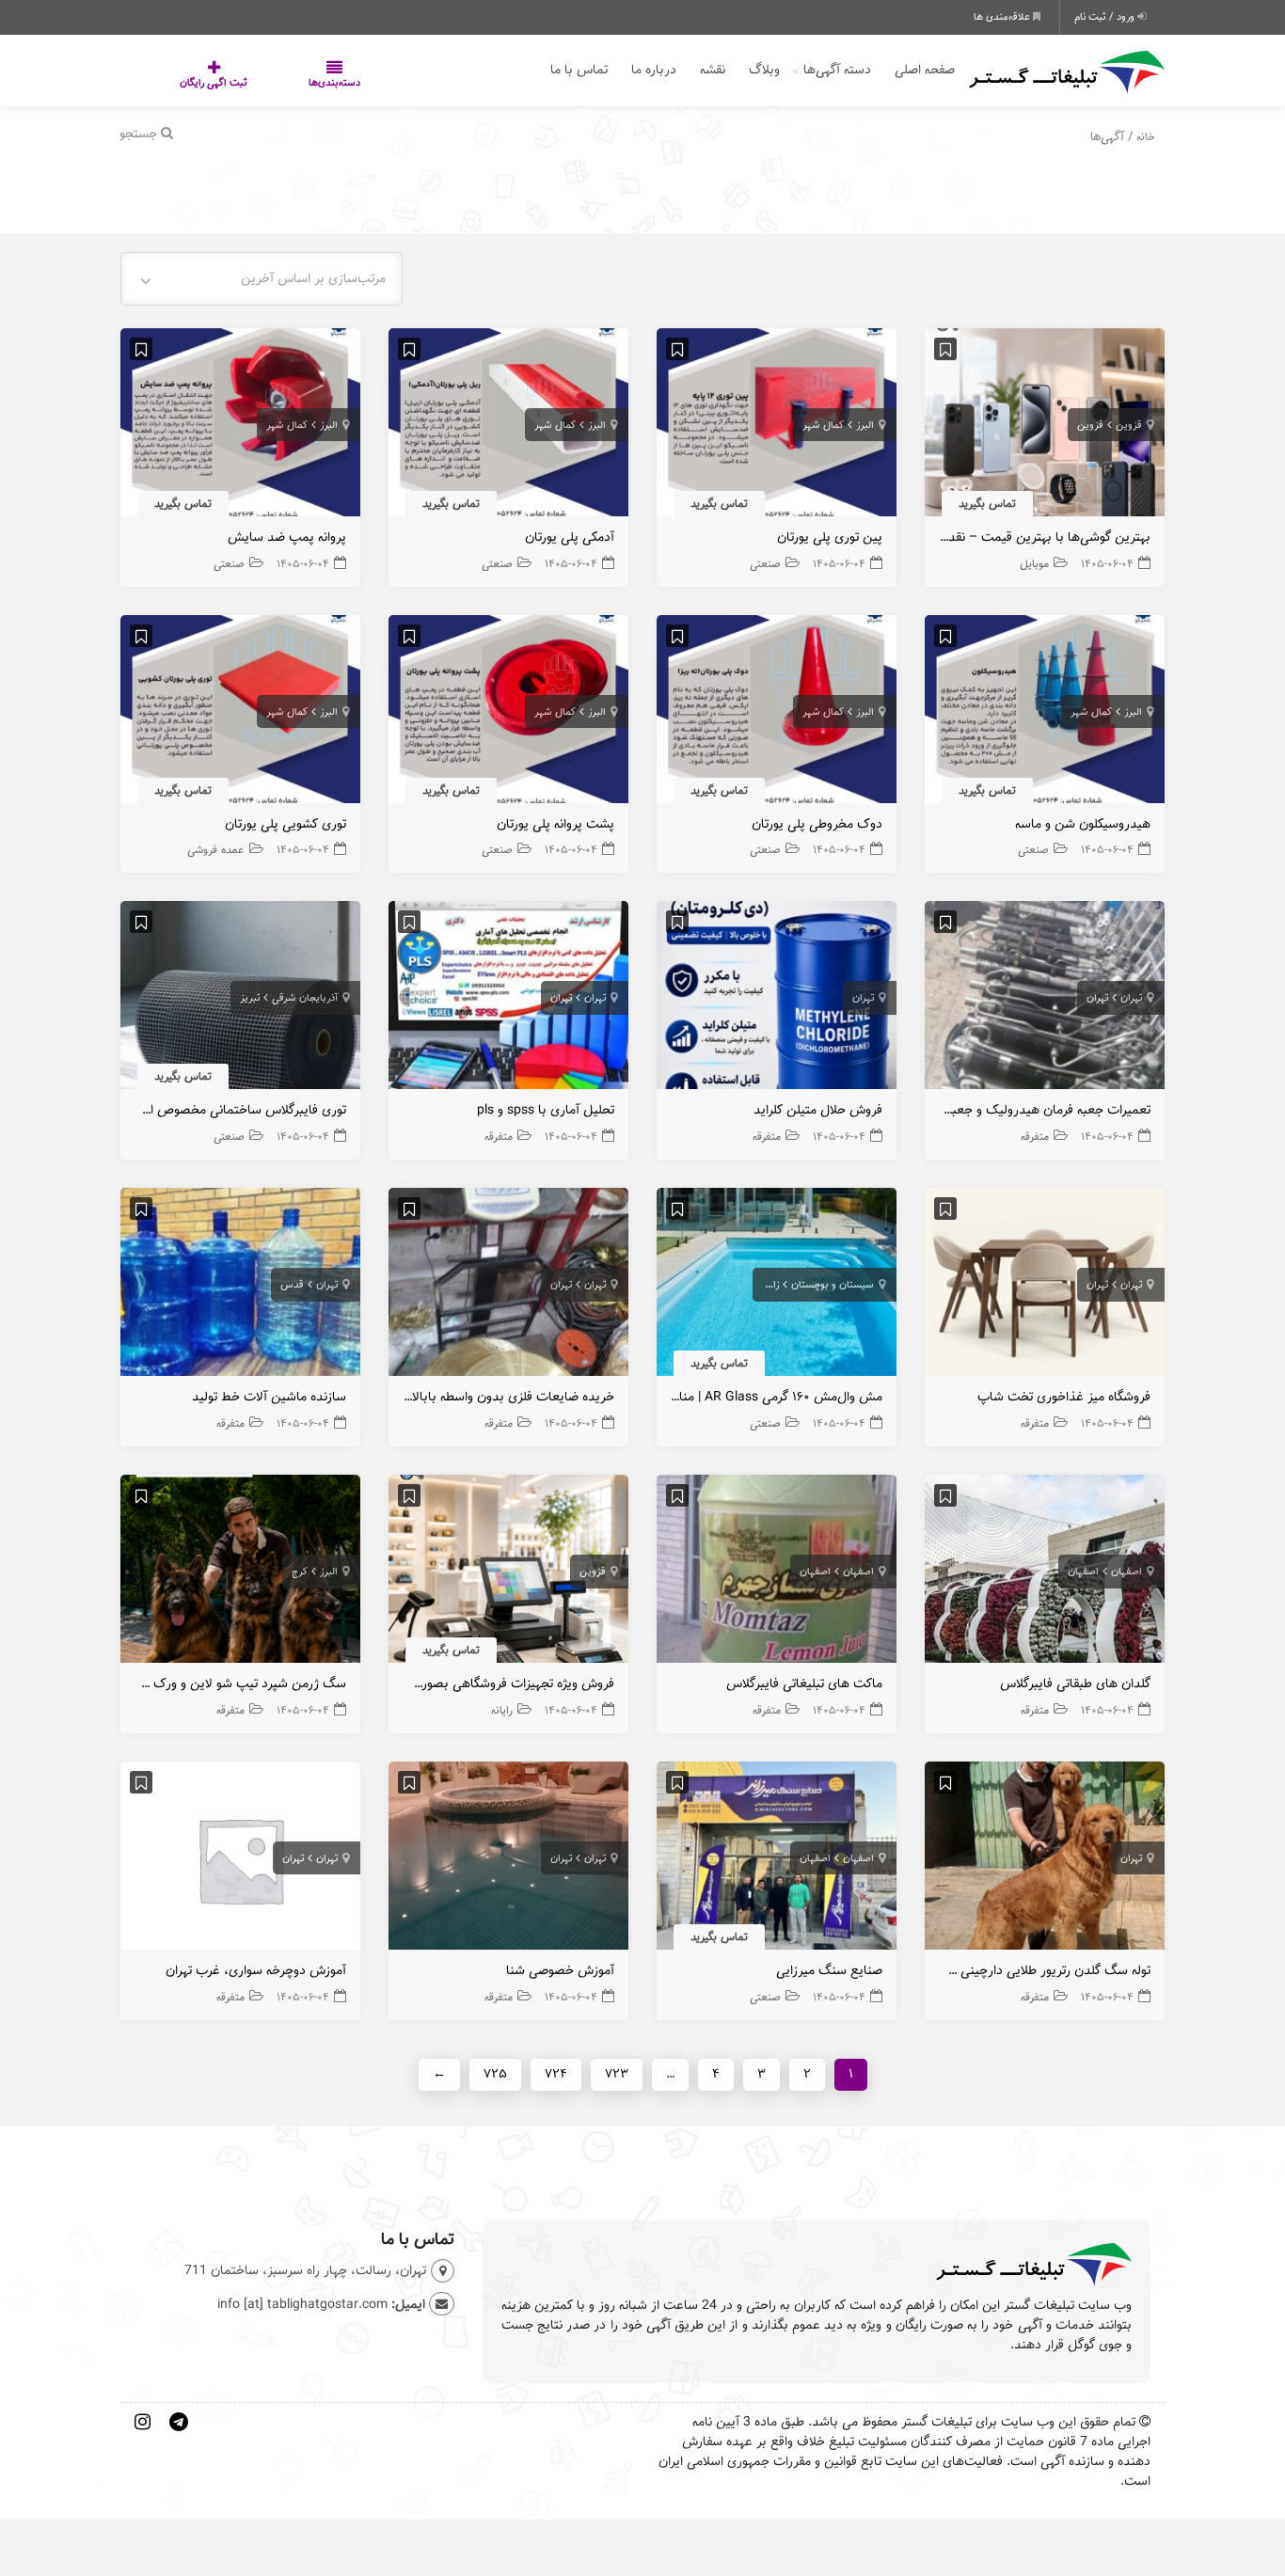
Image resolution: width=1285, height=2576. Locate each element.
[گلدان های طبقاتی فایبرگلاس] (1045, 1574)
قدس (292, 1285)
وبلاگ (764, 70)
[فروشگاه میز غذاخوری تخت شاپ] (1045, 1287)
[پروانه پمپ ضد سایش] (240, 427)
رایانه (502, 1710)
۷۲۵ (495, 2074)
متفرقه (1035, 1137)
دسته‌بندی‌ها (278, 83)
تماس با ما (579, 70)
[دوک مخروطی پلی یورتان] (777, 713)
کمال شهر (823, 425)
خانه (1146, 137)
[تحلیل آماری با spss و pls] (508, 1000)
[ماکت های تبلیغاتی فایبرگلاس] (777, 1574)
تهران (1131, 998)
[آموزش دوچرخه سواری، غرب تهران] (240, 1861)
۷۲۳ (617, 2074)
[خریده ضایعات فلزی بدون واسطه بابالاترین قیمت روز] (508, 1287)
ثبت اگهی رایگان (195, 83)
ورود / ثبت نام (1106, 17)
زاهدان (765, 1285)
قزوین (1129, 425)
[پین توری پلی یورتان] (777, 427)
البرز (865, 425)
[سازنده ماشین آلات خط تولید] (240, 1287)
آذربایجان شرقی (305, 998)
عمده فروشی (216, 850)
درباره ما (654, 70)
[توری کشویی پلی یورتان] (240, 713)
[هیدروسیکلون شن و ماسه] (1045, 713)
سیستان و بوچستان (833, 1285)
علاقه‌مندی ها (1003, 17)
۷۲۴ (556, 2074)
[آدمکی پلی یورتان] (508, 427)
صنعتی (765, 564)
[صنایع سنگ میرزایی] (777, 1861)
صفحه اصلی (925, 70)
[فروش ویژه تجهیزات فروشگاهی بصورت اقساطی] (508, 1574)
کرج (300, 1572)
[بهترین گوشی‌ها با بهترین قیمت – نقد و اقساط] (1045, 427)
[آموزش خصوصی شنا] (508, 1861)
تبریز (250, 998)
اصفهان (1126, 1572)
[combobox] (262, 279)
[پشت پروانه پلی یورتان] (508, 713)
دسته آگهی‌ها (837, 70)
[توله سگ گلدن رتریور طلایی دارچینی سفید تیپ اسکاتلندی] (1045, 1861)
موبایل (1034, 564)
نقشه (713, 70)
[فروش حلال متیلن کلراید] (777, 1000)
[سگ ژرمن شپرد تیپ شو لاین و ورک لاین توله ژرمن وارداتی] (240, 1574)
